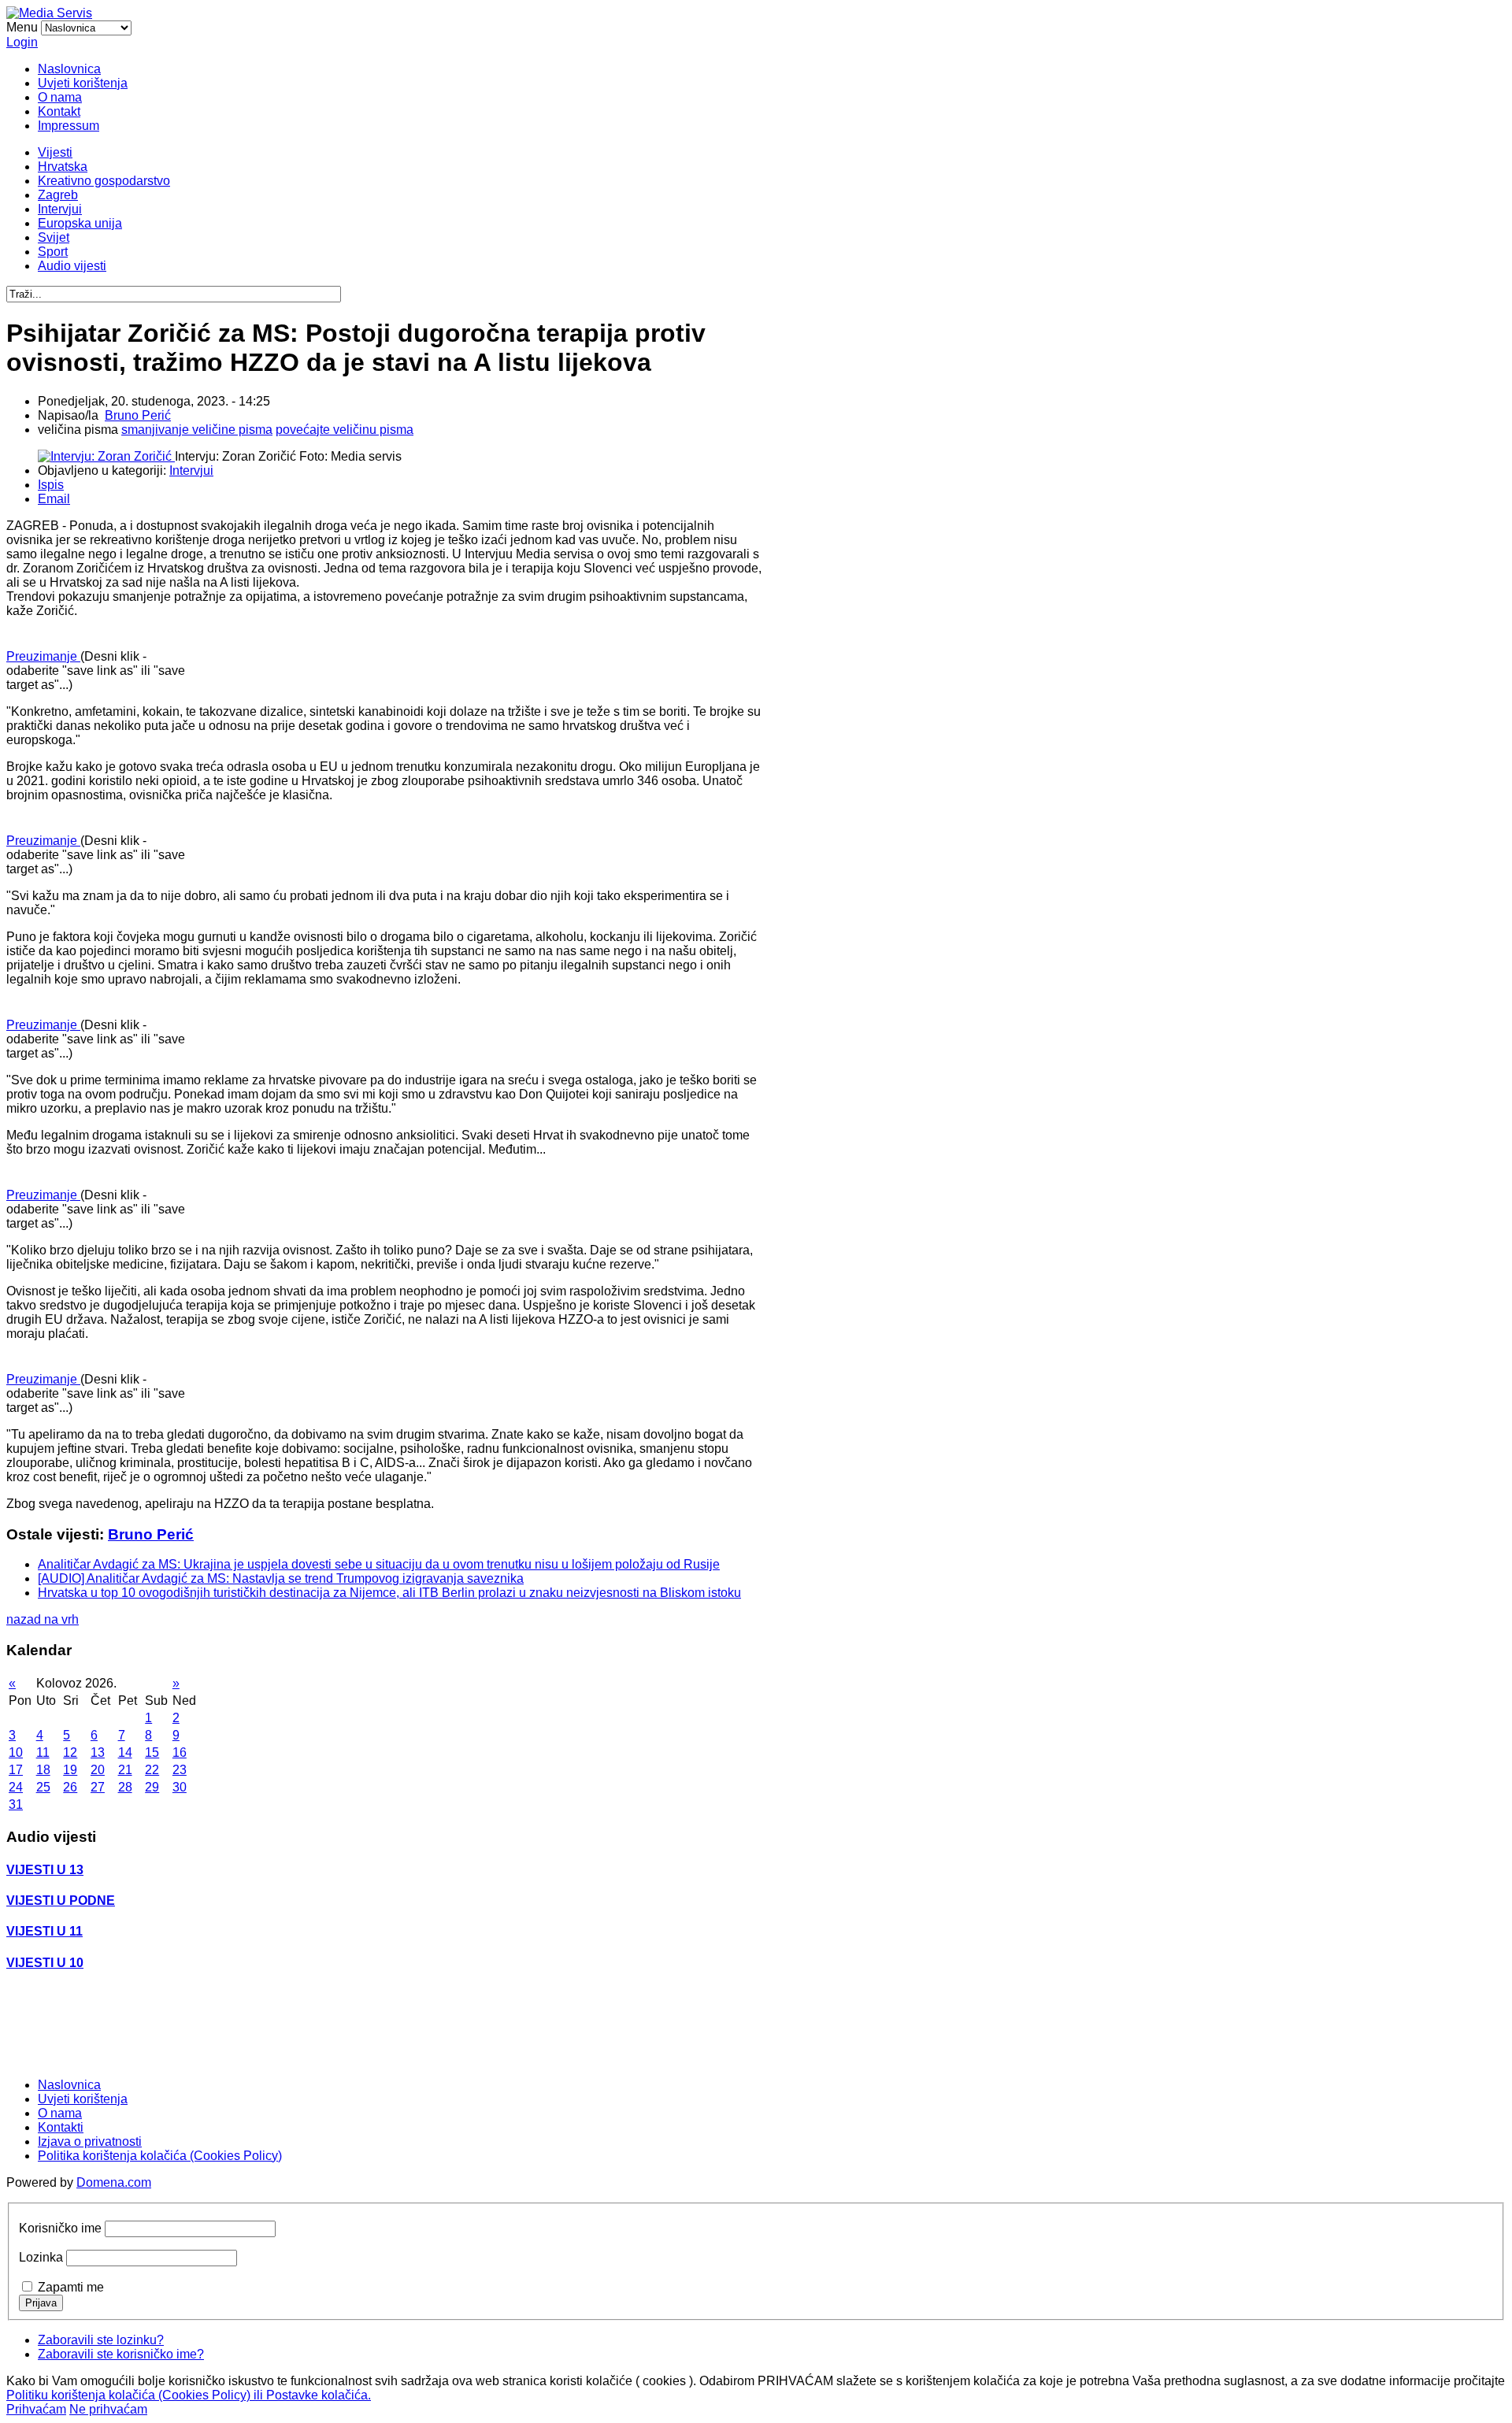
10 (16, 1752)
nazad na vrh (43, 1619)
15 (152, 1752)
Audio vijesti (72, 266)
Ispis (51, 485)
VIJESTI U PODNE (61, 1901)
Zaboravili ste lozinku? (101, 2340)
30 (180, 1787)
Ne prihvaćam (108, 2409)
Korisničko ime (60, 2228)
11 (43, 1752)
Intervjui (60, 209)
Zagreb (58, 195)
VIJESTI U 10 (45, 1963)
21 (125, 1770)
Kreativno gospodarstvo (104, 181)
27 (98, 1787)
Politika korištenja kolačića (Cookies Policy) (160, 2156)
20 (98, 1770)
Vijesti (55, 152)
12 (70, 1752)
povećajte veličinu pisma (345, 430)
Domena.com (114, 2182)
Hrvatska (63, 167)
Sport (53, 252)
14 (125, 1752)
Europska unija (80, 223)
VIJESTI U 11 (44, 1931)
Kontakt (59, 111)
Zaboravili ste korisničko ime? (121, 2354)
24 (16, 1787)
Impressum (69, 126)
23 (180, 1770)
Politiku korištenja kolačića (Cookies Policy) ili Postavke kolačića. (189, 2395)
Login (22, 42)
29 (152, 1787)
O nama (60, 97)
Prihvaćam (36, 2409)
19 (70, 1770)
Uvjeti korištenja (83, 83)
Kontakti (61, 2127)
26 (70, 1787)
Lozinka (41, 2257)
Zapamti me (71, 2287)
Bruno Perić (138, 415)
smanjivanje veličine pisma (197, 430)
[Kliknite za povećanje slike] (106, 456)
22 (152, 1770)
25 (43, 1787)
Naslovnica (69, 69)
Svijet (54, 237)
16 (180, 1752)
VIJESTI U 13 (45, 1870)
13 (98, 1752)
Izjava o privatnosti (90, 2141)
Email (54, 499)
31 (16, 1804)
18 (43, 1770)
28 (125, 1787)
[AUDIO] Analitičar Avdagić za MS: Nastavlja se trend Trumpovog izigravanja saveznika (281, 1578)
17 (16, 1770)
